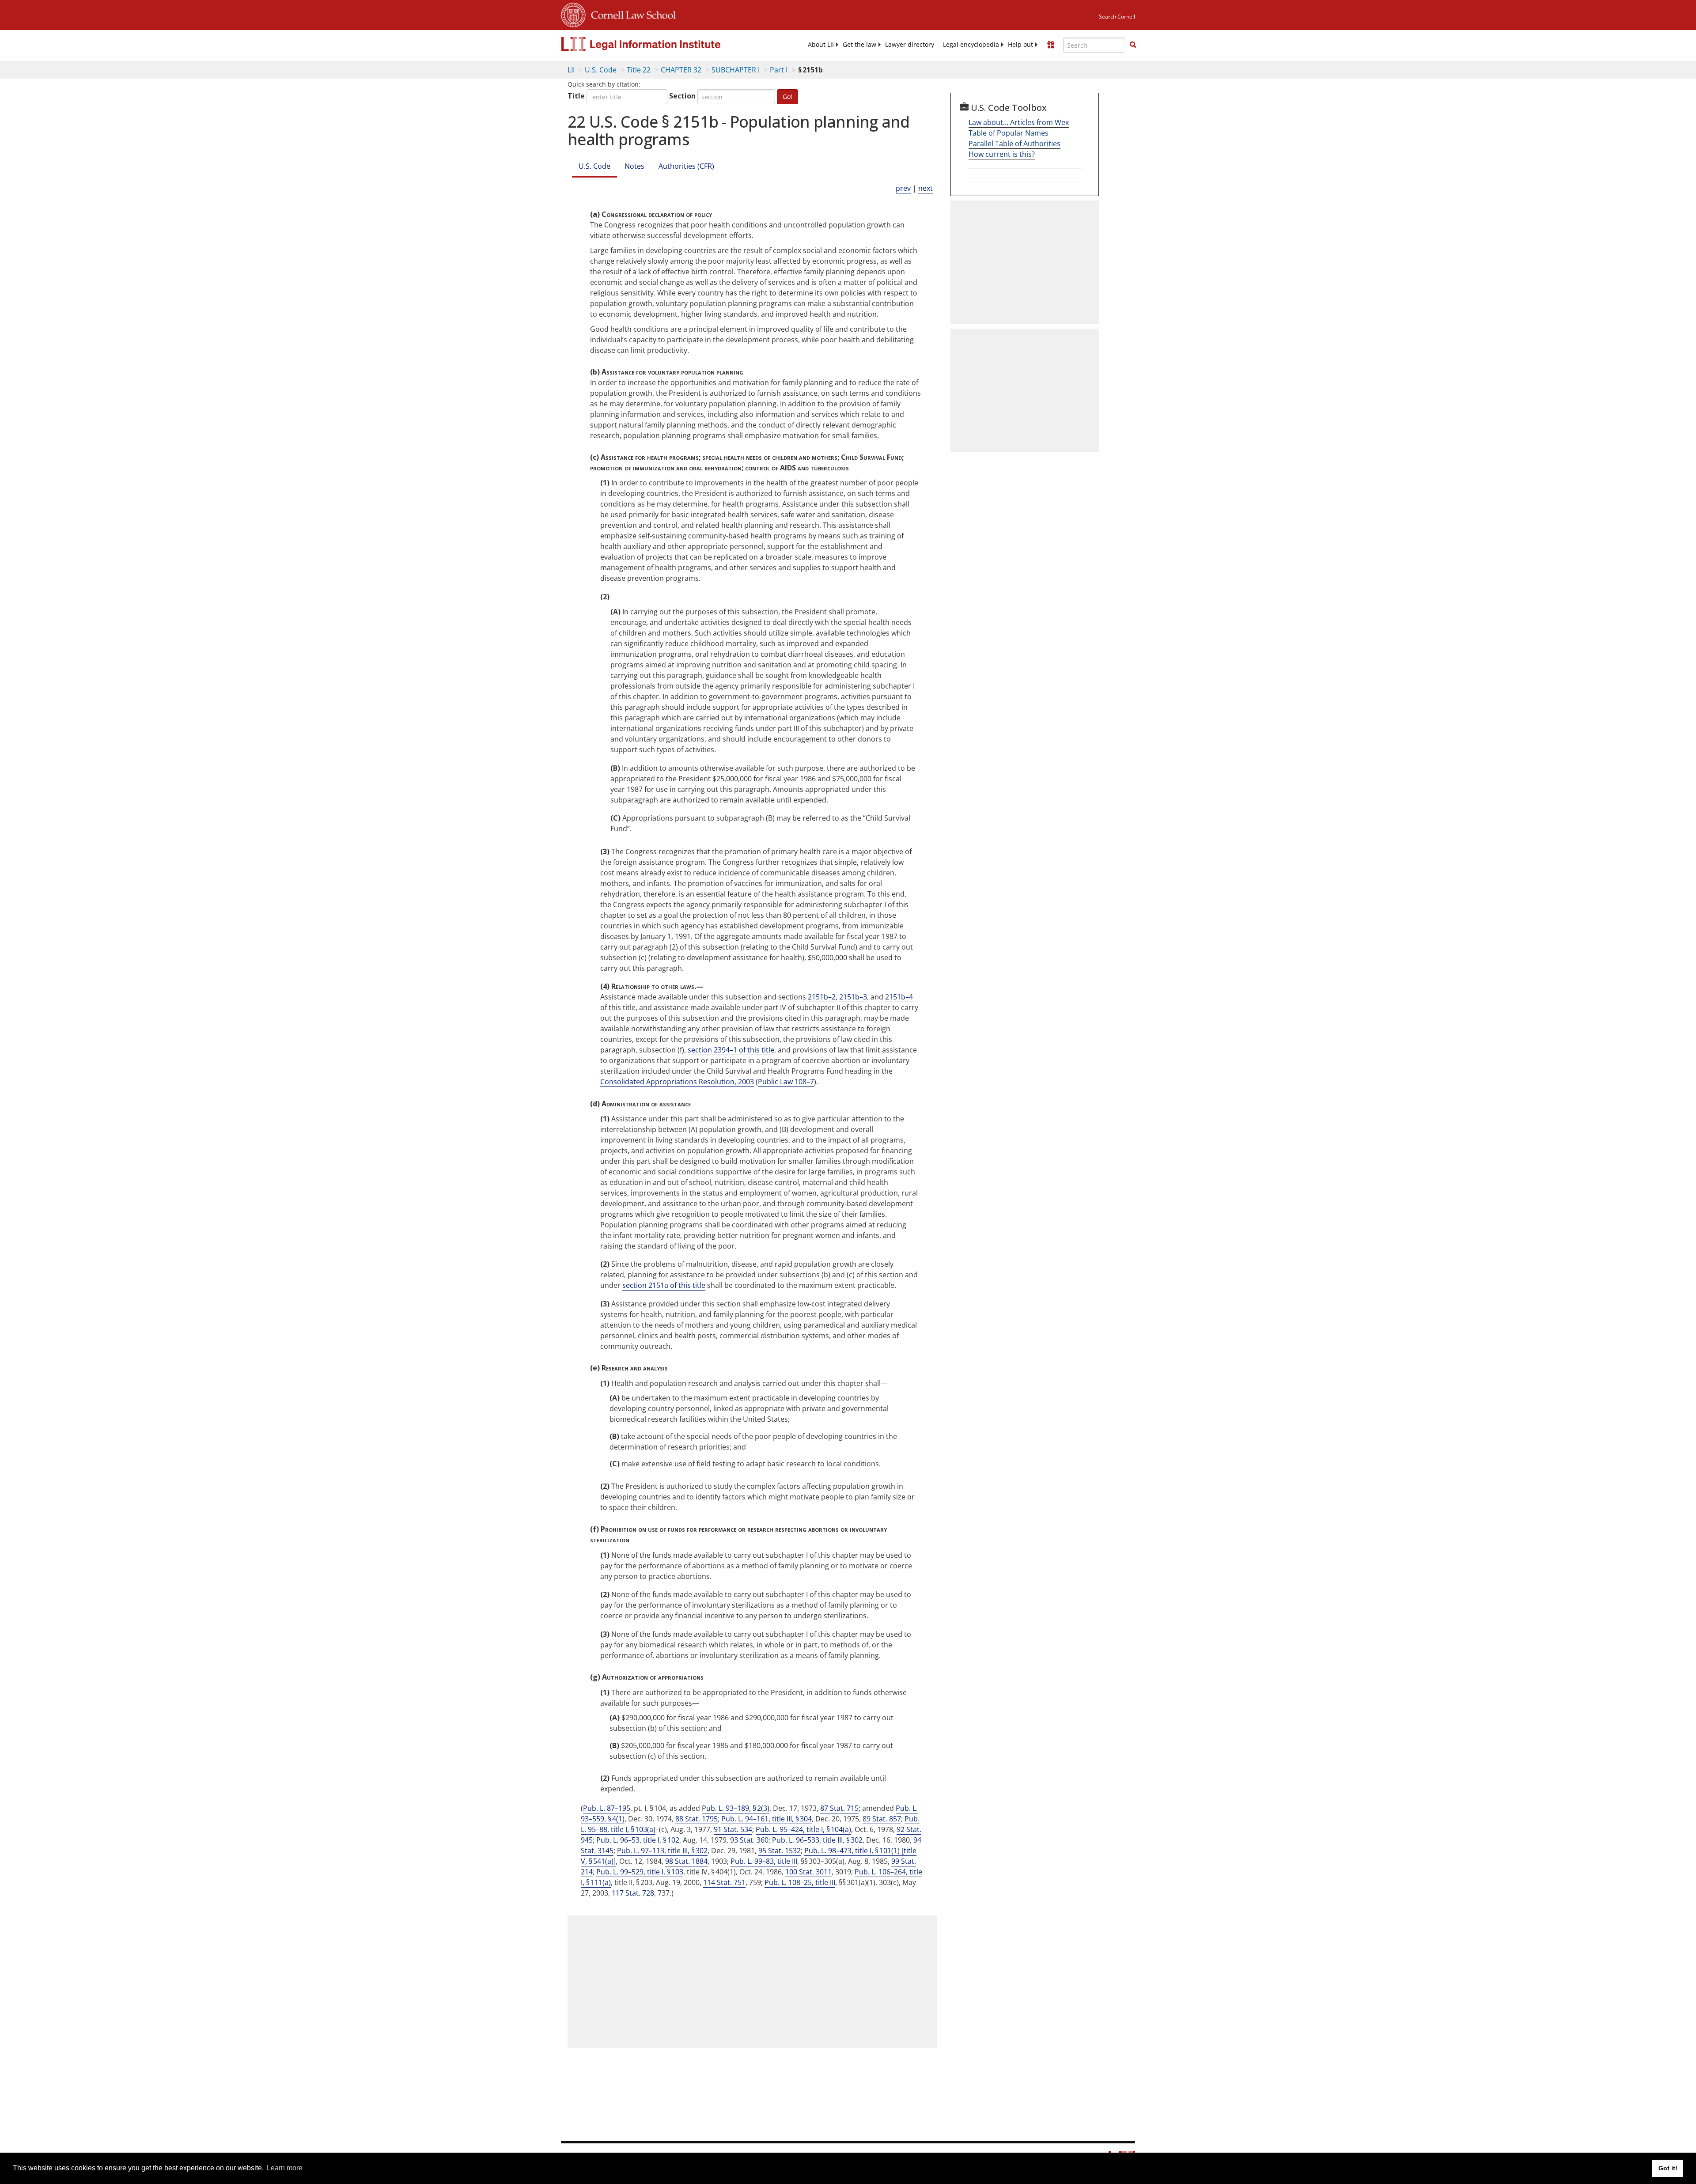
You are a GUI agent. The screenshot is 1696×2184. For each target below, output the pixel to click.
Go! (787, 97)
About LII (821, 45)
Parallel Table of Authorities (1015, 144)
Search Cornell (1117, 17)
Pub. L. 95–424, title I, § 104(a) (803, 1829)
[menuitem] (821, 45)
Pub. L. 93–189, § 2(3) (736, 1808)
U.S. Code (601, 70)
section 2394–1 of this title (731, 1050)
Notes (634, 166)
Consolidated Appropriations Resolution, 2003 (677, 1082)
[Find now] (1133, 45)
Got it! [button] (1668, 2168)
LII (571, 70)
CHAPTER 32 (681, 70)
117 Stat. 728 (633, 1893)
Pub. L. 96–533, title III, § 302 (817, 1840)
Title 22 (639, 70)
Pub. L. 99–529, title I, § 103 (640, 1872)
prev (903, 188)
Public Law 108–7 (786, 1082)
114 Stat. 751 (724, 1882)
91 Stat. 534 (733, 1829)
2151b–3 (853, 997)
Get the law (859, 45)
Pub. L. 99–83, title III (764, 1861)
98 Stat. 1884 (686, 1861)
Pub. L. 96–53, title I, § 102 (638, 1840)
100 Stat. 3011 (808, 1872)
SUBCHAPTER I (736, 70)
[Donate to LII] (1051, 45)
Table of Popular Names (1009, 133)
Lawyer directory (910, 45)
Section (682, 96)
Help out (1020, 45)
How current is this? (1002, 154)
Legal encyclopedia (971, 45)
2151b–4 (899, 997)
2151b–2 (822, 997)
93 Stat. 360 (749, 1840)
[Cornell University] (573, 14)
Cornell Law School (631, 14)
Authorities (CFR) (686, 166)
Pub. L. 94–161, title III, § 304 (767, 1819)
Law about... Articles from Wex (1019, 122)
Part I (779, 70)
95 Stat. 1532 (780, 1851)
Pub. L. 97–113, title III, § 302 (662, 1851)
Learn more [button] (285, 2168)
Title (576, 96)
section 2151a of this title (664, 1285)
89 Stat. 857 (882, 1819)
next (926, 188)
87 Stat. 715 (839, 1808)
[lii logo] (660, 44)
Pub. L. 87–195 (607, 1808)
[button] (1133, 45)
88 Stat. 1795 (697, 1819)
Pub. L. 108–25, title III (800, 1882)
